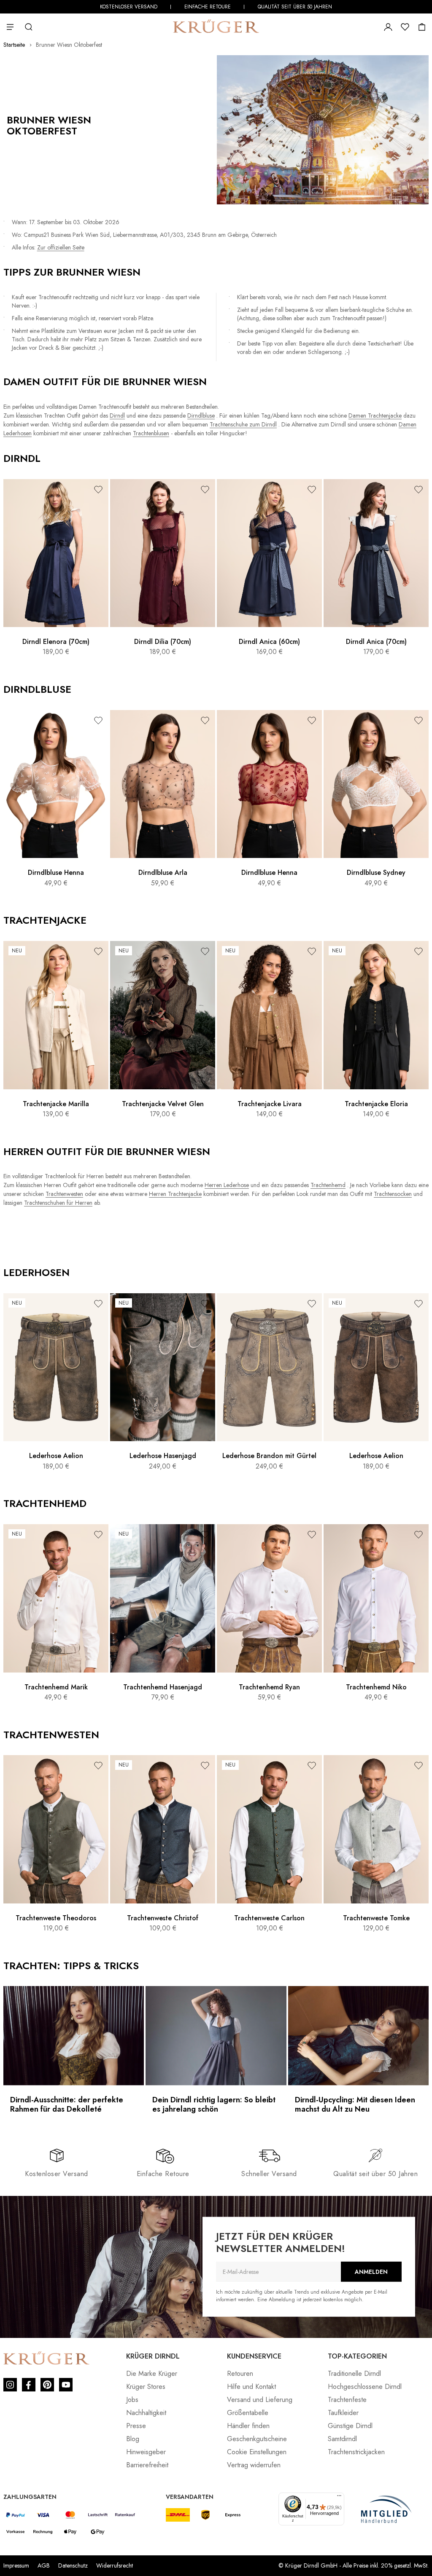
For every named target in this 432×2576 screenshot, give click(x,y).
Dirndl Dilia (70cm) (163, 642)
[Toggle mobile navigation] (12, 27)
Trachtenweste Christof (163, 1918)
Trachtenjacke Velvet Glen (163, 1104)
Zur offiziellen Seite (61, 247)
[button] (98, 489)
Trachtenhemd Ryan (269, 1687)
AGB (44, 2565)
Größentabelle (248, 2413)
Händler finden (248, 2426)
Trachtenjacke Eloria (376, 1104)
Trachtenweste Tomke (376, 1918)
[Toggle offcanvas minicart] (422, 27)
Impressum (16, 2565)
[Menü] (339, 2498)
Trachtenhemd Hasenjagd (163, 1687)
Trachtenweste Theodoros (56, 1918)
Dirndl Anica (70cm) (376, 642)
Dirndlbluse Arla (163, 873)
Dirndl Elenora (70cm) (56, 642)
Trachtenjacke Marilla (56, 1104)
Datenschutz (73, 2565)
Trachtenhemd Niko (376, 1687)
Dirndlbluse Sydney (376, 873)
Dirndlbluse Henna (56, 873)
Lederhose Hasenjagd (163, 1456)
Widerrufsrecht (115, 2565)
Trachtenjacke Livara (270, 1104)
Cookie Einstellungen (257, 2452)
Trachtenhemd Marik (56, 1687)
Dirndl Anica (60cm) (269, 642)
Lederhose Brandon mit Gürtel (269, 1456)
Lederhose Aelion (56, 1456)
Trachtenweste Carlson (269, 1918)
